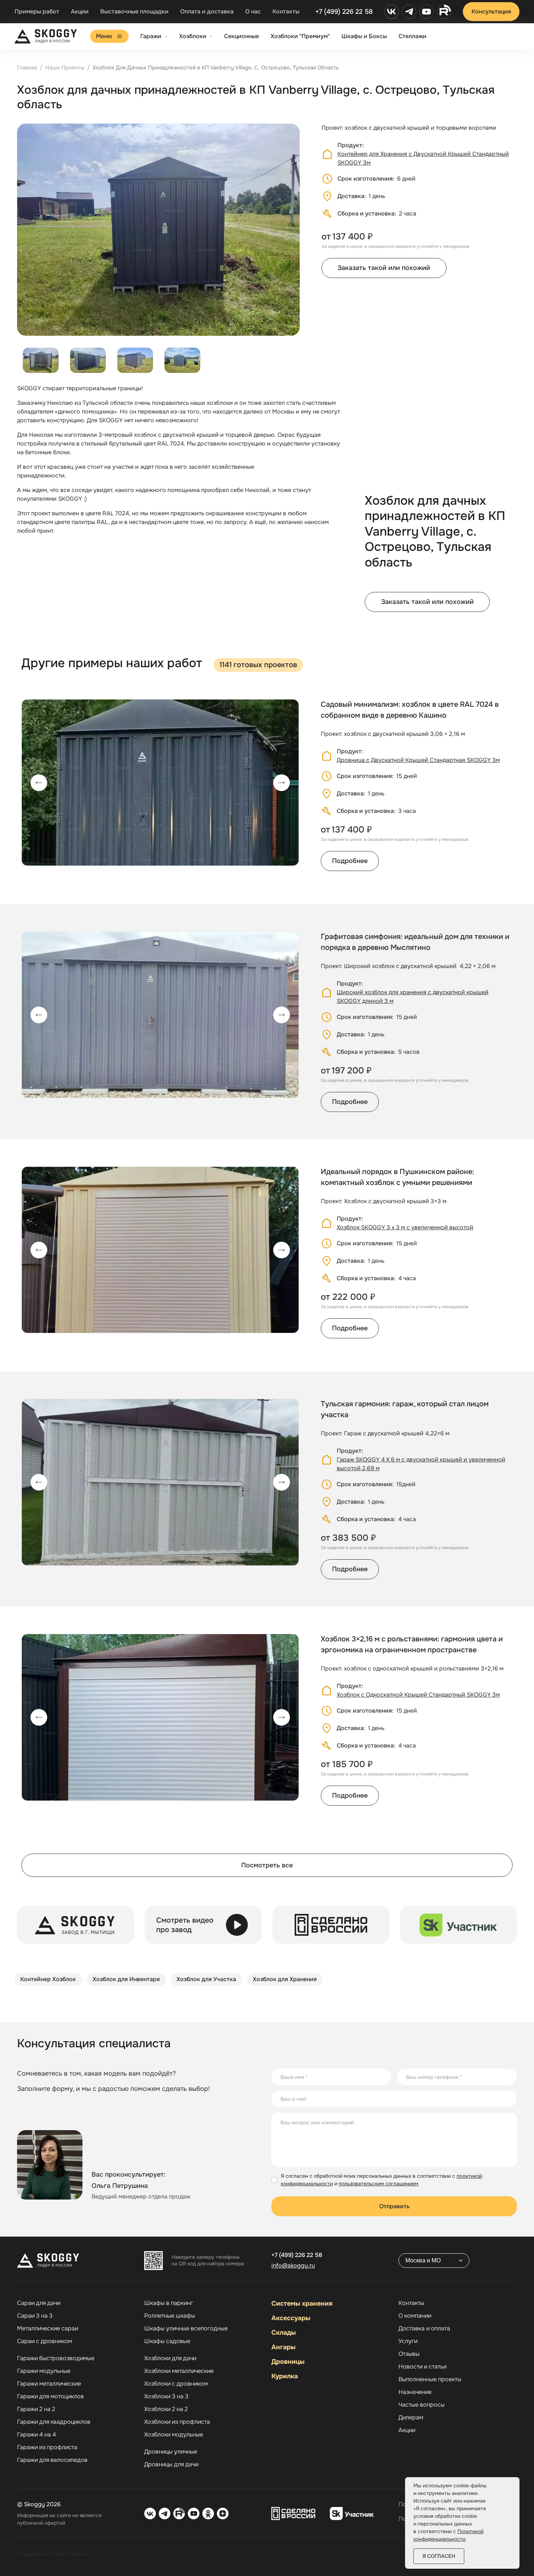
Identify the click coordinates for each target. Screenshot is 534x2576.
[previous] (39, 783)
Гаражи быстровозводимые (56, 2358)
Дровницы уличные (171, 2452)
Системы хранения (302, 2303)
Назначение (415, 2392)
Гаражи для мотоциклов (50, 2396)
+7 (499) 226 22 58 (344, 12)
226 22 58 (297, 2255)
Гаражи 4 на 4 (37, 2435)
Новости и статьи (422, 2367)
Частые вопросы (422, 2405)
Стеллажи (412, 36)
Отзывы (409, 2354)
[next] (282, 783)
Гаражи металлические (49, 2384)
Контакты (286, 11)
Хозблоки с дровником (176, 2384)
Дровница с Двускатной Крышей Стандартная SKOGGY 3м (418, 760)
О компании (415, 2316)
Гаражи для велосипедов (52, 2460)
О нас (253, 11)
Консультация (491, 11)
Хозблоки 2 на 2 (166, 2409)
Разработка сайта (42, 2554)
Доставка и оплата (424, 2329)
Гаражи (151, 36)
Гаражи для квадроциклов (54, 2422)
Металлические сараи (48, 2329)
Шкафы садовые (167, 2341)
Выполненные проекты (430, 2379)
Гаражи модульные (44, 2371)
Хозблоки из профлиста (177, 2422)
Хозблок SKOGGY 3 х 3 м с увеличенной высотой (405, 1227)
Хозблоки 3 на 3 (166, 2396)
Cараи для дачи (39, 2303)
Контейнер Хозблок (48, 1979)
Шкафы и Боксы (364, 36)
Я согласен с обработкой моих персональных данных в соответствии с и (381, 2180)
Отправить (394, 2206)
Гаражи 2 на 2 (36, 2409)
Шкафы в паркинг (169, 2303)
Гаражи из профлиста (47, 2447)
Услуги (408, 2341)
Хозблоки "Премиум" (300, 36)
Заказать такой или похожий (384, 268)
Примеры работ (37, 11)
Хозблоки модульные (174, 2435)
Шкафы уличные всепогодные (186, 2329)
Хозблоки (193, 36)
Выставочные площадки (134, 11)
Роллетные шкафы (170, 2316)
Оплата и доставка (207, 11)
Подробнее (350, 861)
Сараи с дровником (44, 2341)
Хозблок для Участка (206, 1979)
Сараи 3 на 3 (35, 2316)
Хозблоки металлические (179, 2371)
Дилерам (411, 2418)
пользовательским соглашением (379, 2184)
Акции (80, 11)
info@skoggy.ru (293, 2265)
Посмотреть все (267, 1865)
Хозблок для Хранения (285, 1979)
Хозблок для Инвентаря (126, 1979)
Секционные (242, 36)
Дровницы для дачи (171, 2464)
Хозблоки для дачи (170, 2358)
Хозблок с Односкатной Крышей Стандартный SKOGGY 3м (418, 1695)
